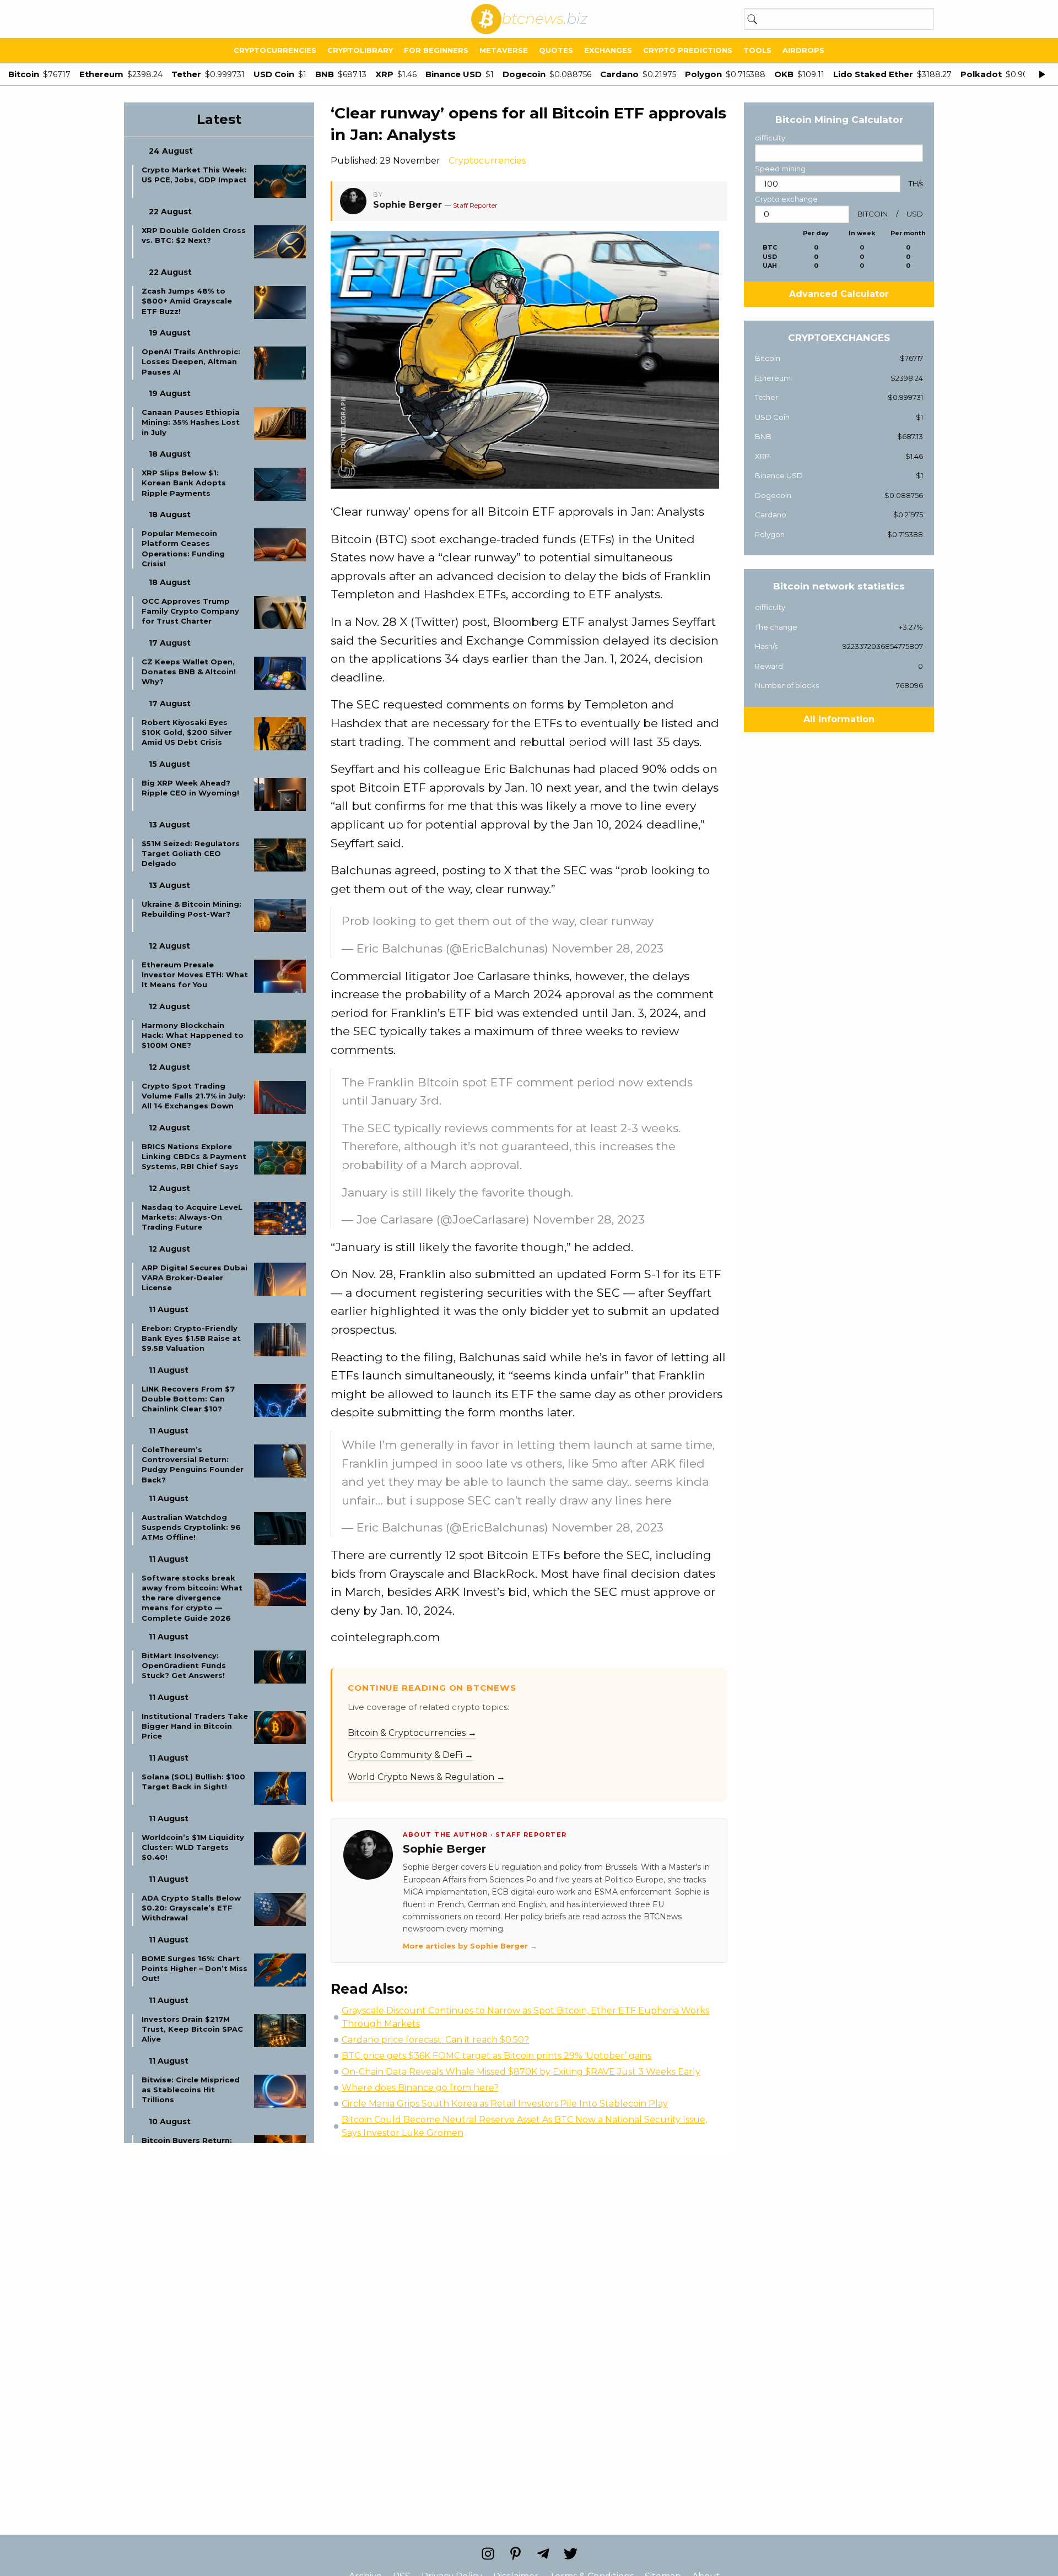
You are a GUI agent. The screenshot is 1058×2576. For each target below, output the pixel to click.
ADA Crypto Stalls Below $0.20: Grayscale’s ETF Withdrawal (191, 1908)
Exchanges (608, 50)
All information (839, 719)
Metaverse (504, 50)
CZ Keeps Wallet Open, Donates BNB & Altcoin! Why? (189, 672)
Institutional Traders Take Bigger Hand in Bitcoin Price (195, 1726)
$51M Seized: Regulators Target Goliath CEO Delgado (191, 853)
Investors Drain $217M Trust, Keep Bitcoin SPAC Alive (192, 2029)
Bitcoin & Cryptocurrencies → (412, 1733)
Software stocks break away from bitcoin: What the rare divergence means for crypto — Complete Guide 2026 (192, 1598)
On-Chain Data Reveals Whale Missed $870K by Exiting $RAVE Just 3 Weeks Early (521, 2072)
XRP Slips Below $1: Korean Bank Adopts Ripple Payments (184, 483)
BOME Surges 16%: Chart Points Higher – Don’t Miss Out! (195, 1968)
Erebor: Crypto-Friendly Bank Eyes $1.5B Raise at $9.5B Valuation (191, 1338)
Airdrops (803, 50)
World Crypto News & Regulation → (427, 1777)
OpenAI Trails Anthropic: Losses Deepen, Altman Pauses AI (191, 361)
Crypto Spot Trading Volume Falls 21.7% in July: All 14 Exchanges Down (194, 1096)
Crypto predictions (688, 50)
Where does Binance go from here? (420, 2088)
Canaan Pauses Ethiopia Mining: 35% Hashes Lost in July (191, 422)
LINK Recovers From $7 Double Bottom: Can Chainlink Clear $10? (188, 1399)
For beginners (436, 50)
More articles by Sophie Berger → (470, 1946)
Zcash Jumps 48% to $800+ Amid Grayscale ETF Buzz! (187, 301)
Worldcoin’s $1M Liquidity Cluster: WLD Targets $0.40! (193, 1847)
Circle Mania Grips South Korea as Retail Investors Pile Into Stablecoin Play (505, 2104)
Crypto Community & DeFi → (411, 1755)
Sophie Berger (407, 205)
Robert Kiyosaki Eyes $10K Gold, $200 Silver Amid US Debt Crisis (187, 732)
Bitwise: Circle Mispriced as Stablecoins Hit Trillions (191, 2090)
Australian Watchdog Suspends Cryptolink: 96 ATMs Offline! (191, 1527)
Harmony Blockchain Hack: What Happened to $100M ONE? (193, 1035)
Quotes (556, 50)
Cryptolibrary (360, 50)
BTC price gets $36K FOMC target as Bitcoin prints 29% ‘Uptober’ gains (496, 2056)
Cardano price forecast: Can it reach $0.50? (435, 2040)
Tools (757, 50)
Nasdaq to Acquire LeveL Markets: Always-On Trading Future (192, 1217)
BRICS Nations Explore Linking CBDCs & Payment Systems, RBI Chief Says (194, 1156)
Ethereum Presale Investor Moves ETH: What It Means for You (195, 975)
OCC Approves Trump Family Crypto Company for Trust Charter (190, 611)
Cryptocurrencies (275, 50)
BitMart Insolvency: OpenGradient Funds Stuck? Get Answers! (184, 1665)
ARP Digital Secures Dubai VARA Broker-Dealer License (195, 1278)
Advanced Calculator (839, 294)
